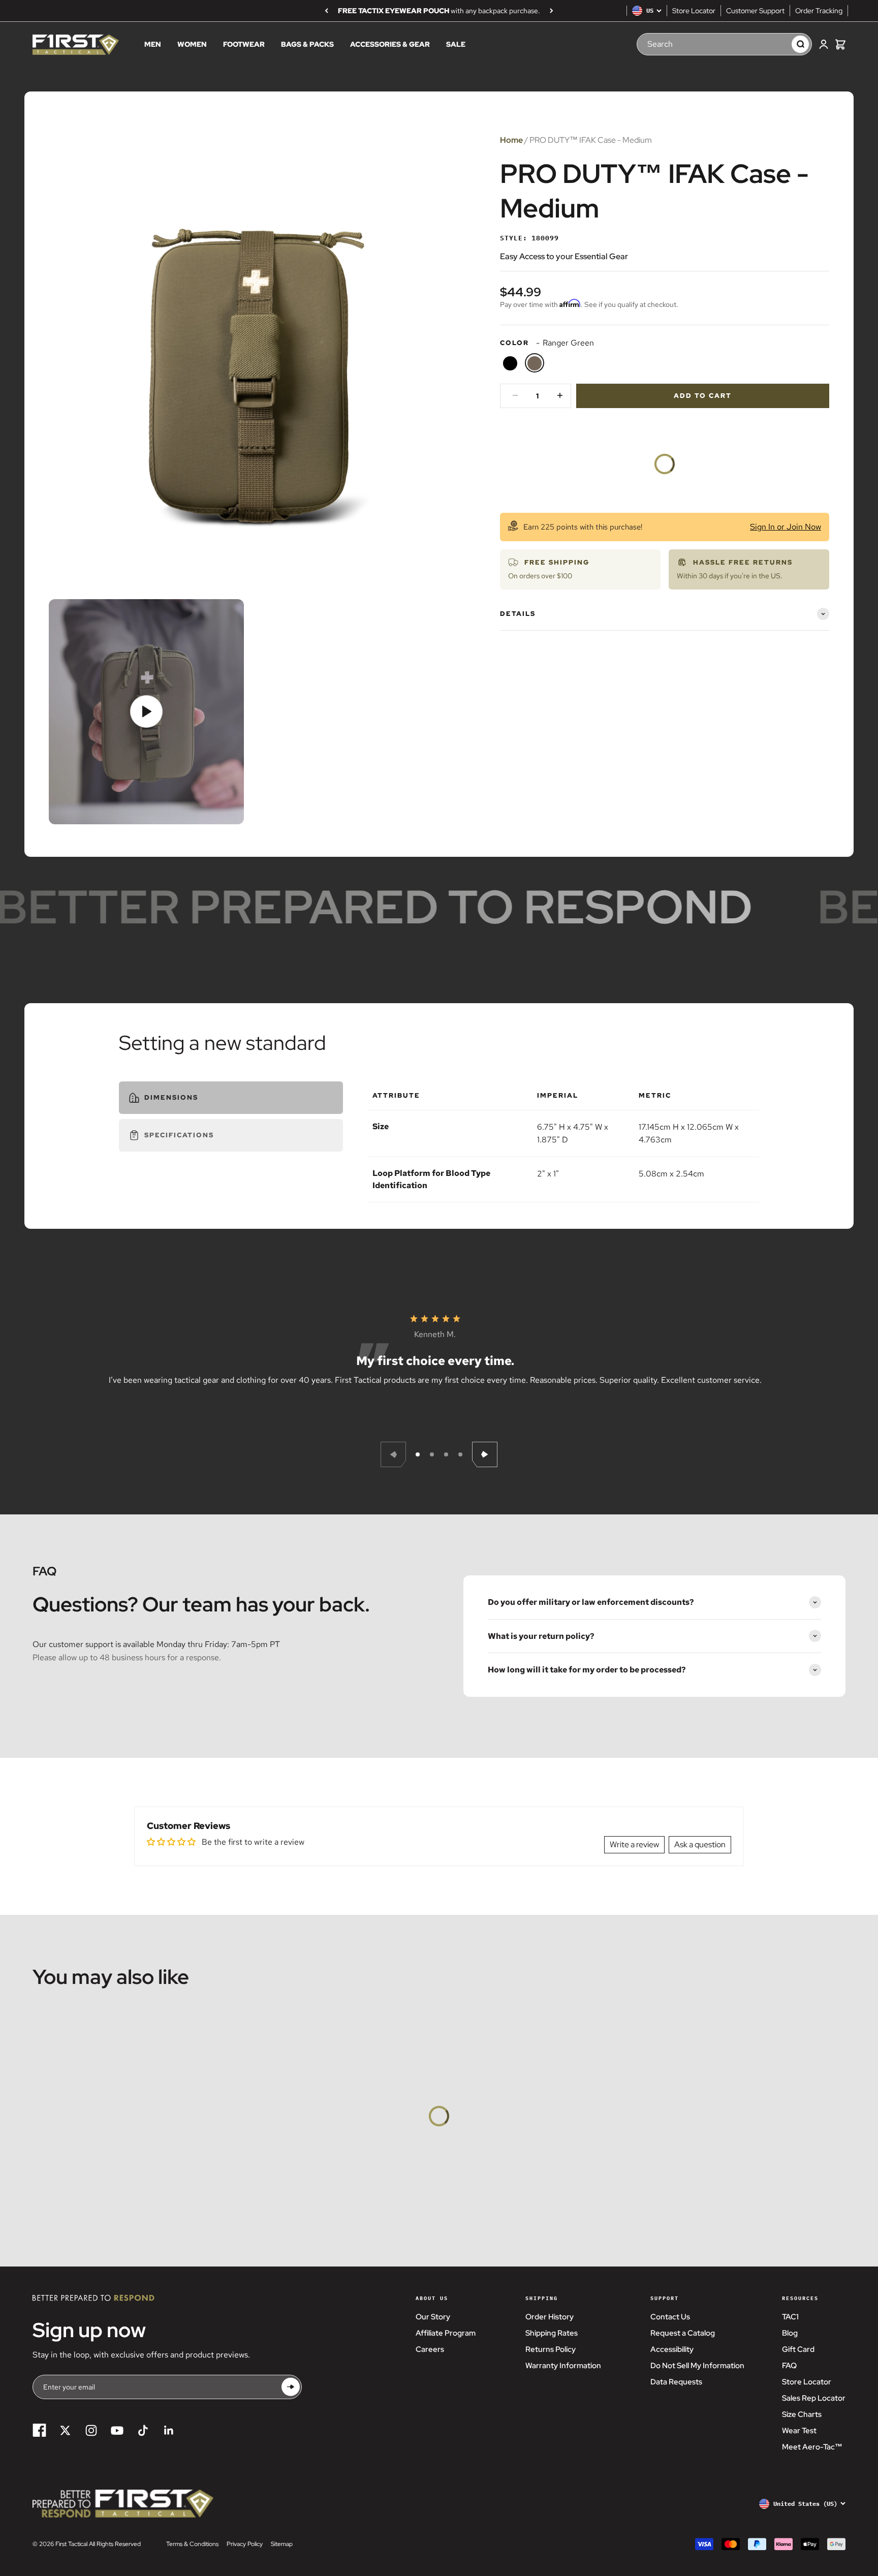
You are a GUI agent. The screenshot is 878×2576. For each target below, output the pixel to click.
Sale (456, 45)
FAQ (789, 2366)
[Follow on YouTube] (117, 2430)
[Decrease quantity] (515, 395)
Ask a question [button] (700, 1844)
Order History (550, 2317)
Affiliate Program (446, 2333)
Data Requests (676, 2382)
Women (192, 45)
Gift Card (798, 2349)
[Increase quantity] (560, 395)
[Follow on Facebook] (39, 2430)
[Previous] (326, 11)
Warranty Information (563, 2366)
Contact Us (670, 2317)
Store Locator (694, 11)
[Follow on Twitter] (65, 2430)
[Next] (552, 11)
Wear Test (799, 2431)
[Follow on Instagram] (91, 2430)
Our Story (433, 2317)
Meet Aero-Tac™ (812, 2447)
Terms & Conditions (192, 2544)
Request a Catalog (683, 2333)
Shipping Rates (552, 2333)
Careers (430, 2349)
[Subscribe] (291, 2387)
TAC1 (790, 2317)
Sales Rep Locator (814, 2398)
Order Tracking (819, 11)
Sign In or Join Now (786, 526)
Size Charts (802, 2414)
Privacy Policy (245, 2544)
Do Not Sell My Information (697, 2366)
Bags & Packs (307, 45)
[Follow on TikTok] (143, 2430)
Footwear (244, 45)
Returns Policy (551, 2349)
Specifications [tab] (179, 1135)
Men (153, 45)
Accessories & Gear (390, 45)
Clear (774, 44)
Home (511, 140)
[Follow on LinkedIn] (169, 2430)
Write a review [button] (634, 1844)
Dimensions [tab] (171, 1097)
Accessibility (672, 2349)
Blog (790, 2333)
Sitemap (282, 2544)
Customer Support (755, 11)
